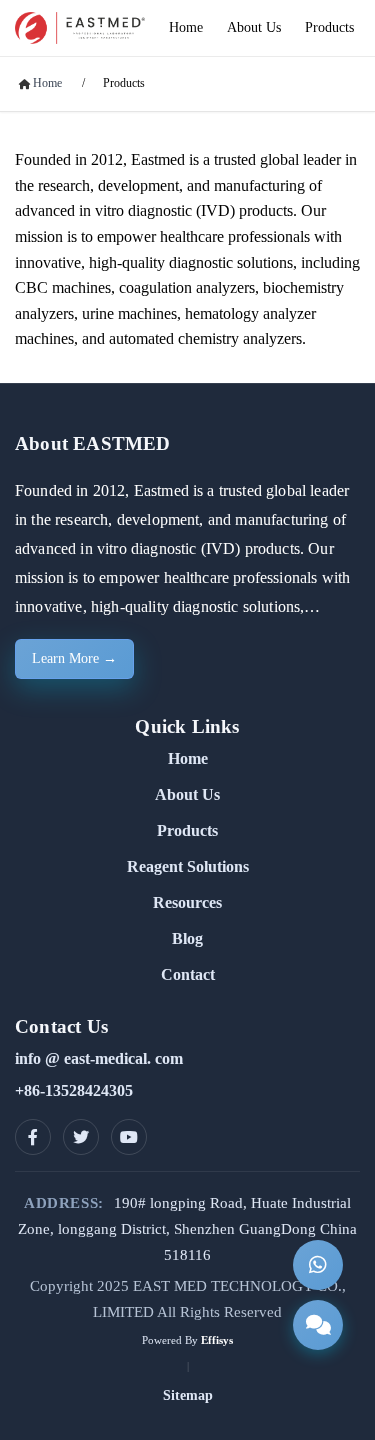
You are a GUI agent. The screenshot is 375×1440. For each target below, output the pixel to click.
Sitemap (188, 1395)
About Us (187, 794)
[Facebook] (33, 1137)
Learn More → (74, 658)
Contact (188, 974)
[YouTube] (129, 1137)
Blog (187, 938)
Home (188, 758)
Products (124, 83)
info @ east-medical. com (99, 1058)
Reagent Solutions (188, 866)
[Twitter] (81, 1137)
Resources (187, 902)
